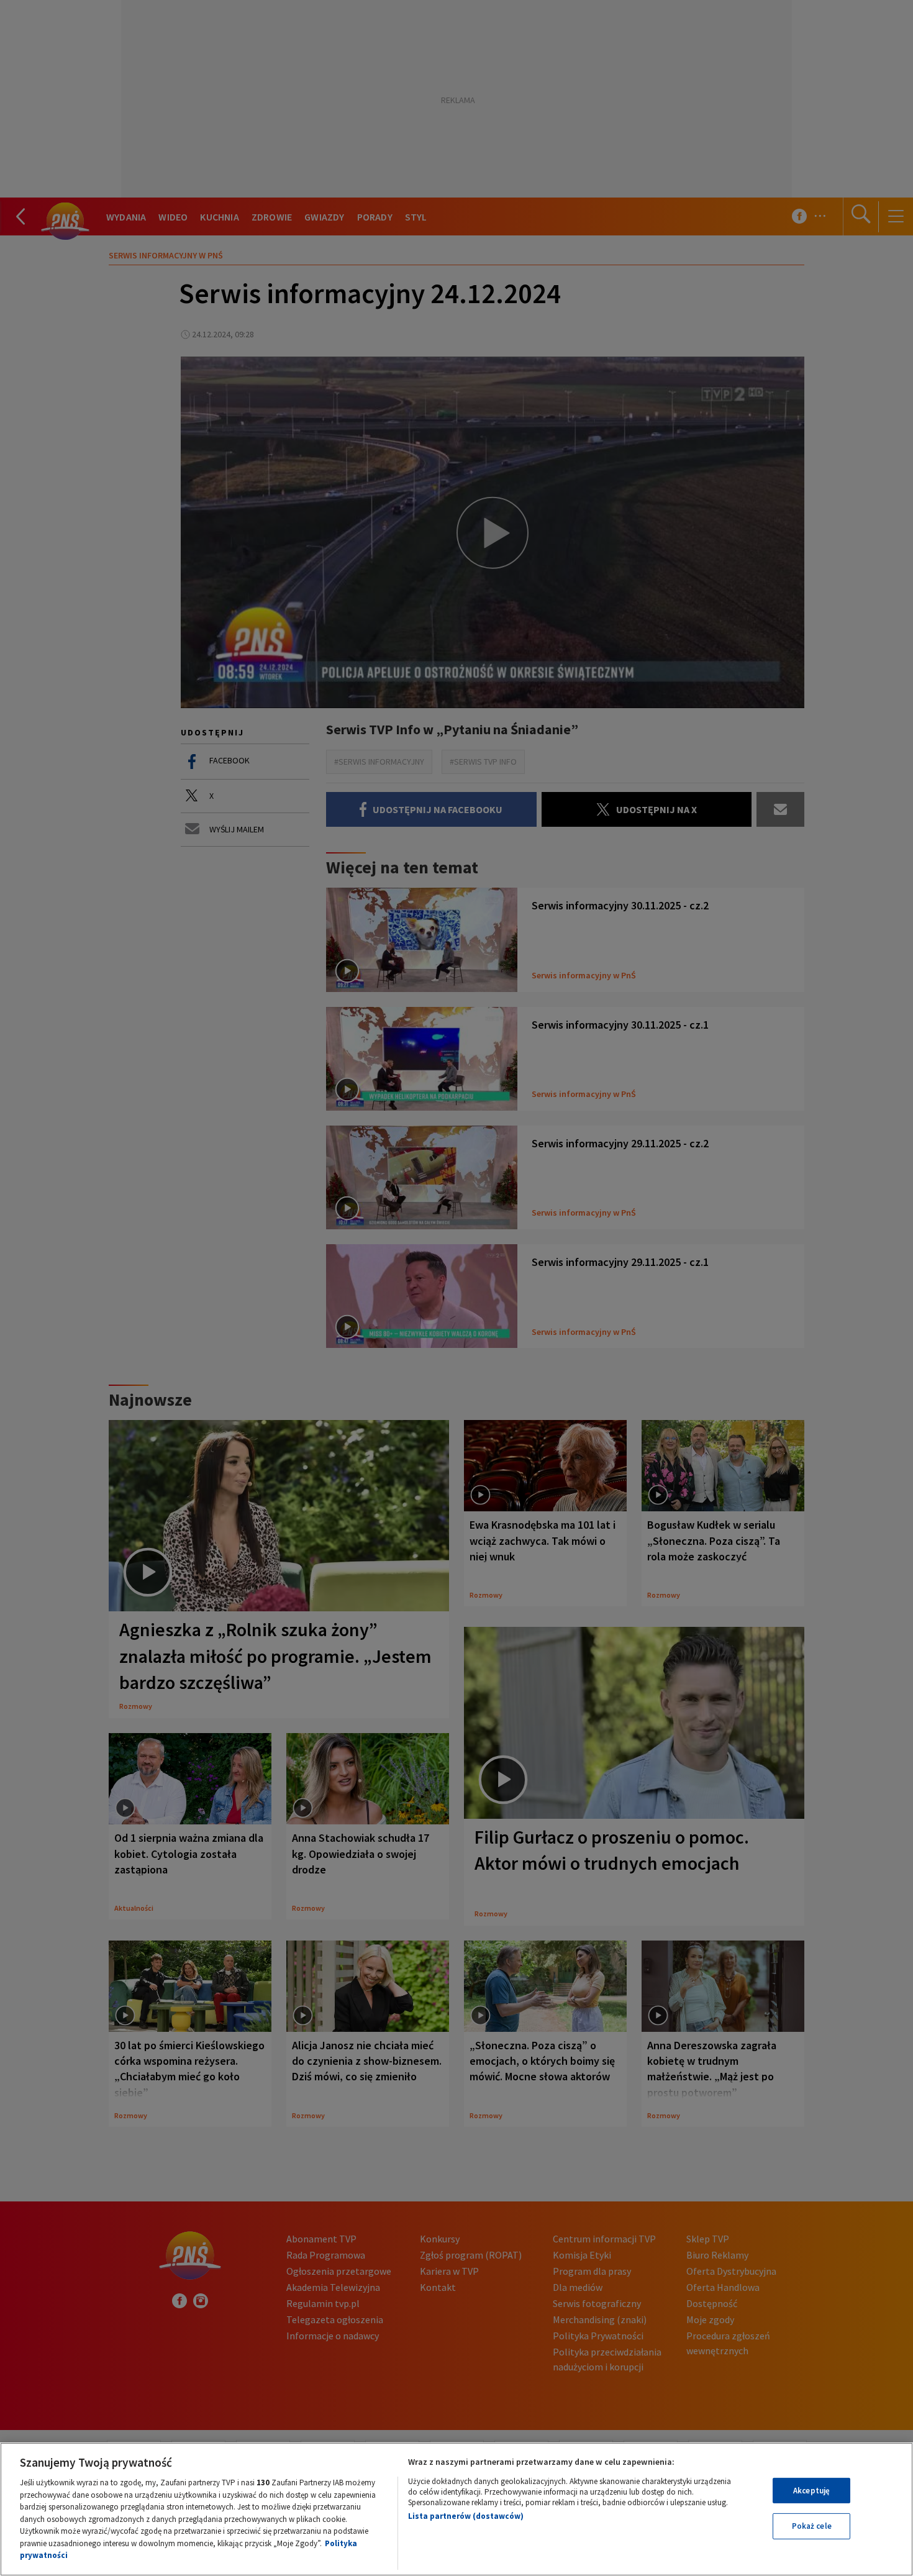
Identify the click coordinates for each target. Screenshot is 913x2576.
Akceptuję (811, 2491)
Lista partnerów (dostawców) (466, 2516)
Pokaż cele (812, 2526)
